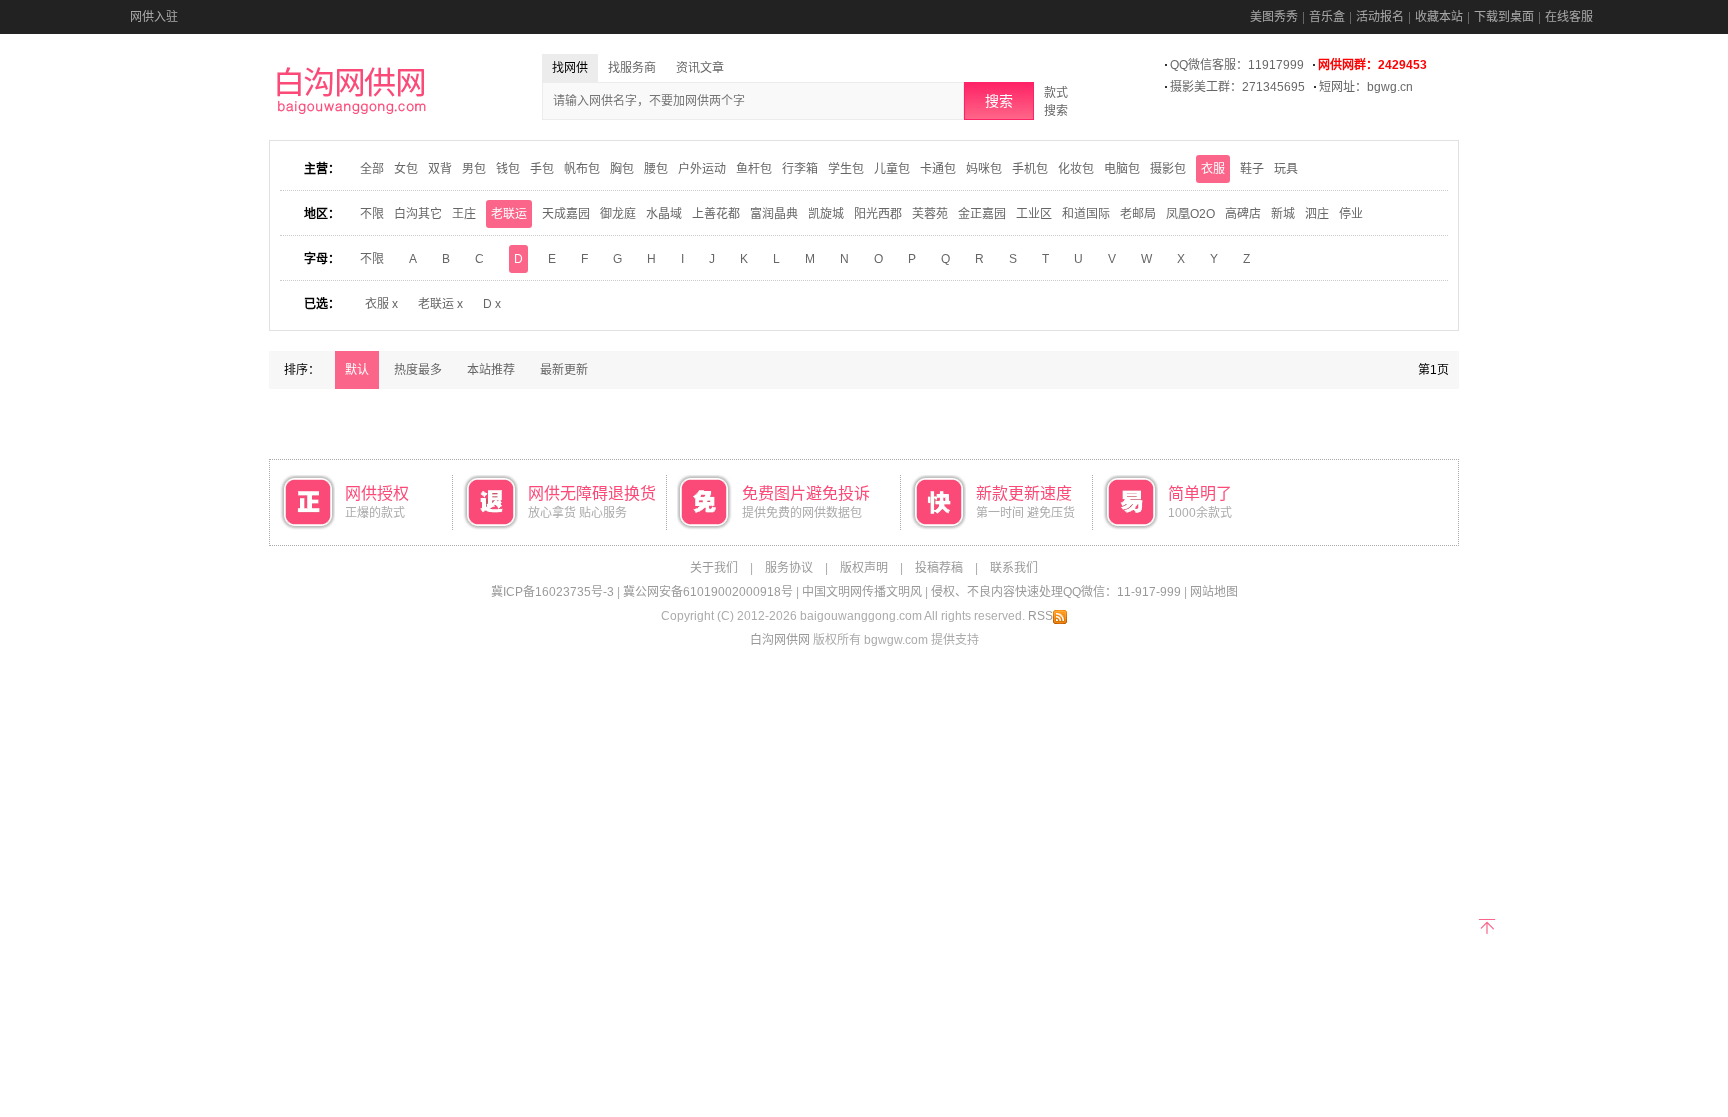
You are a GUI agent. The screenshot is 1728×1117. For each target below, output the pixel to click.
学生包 (846, 169)
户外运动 (702, 169)
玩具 (1286, 169)
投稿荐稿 (939, 568)
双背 (440, 169)
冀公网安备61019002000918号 (708, 592)
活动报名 (1380, 17)
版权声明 (864, 568)
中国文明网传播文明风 (862, 592)
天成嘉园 (566, 214)
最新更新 (564, 370)
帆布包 (582, 169)
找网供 (570, 68)
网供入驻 (154, 17)
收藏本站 (1439, 17)
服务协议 (789, 568)
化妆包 (1076, 169)
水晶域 (664, 214)
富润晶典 (774, 214)
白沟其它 (418, 214)
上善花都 (716, 214)
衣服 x (381, 304)
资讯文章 (700, 68)
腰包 (656, 169)
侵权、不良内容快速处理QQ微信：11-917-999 (1056, 592)
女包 (406, 169)
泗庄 (1317, 214)
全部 (372, 169)
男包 (474, 169)
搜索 (999, 101)
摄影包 (1168, 169)
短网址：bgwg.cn (1366, 87)
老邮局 (1138, 214)
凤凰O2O (1190, 214)
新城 (1283, 214)
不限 (372, 214)
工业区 (1034, 214)
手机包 (1030, 169)
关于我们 (714, 568)
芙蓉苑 (930, 214)
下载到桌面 (1504, 17)
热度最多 (418, 370)
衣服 (1213, 169)
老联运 (509, 214)
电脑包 (1122, 169)
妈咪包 (984, 169)
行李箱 (800, 169)
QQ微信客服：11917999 (1237, 65)
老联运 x (440, 304)
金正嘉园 (982, 214)
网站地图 (1214, 592)
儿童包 (892, 169)
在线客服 (1569, 17)
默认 (357, 370)
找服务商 (632, 68)
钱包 (508, 169)
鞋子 (1252, 169)
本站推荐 (491, 370)
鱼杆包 (754, 169)
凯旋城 (826, 214)
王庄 (464, 214)
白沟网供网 (780, 640)
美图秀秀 (1274, 17)
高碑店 (1243, 214)
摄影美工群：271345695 (1237, 87)
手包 (542, 169)
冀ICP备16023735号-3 (552, 592)
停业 (1351, 214)
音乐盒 (1327, 17)
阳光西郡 (878, 214)
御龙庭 (618, 214)
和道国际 (1086, 214)
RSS (1040, 616)
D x (492, 304)
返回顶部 (1486, 924)
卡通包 (938, 169)
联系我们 (1014, 568)
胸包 (622, 169)
